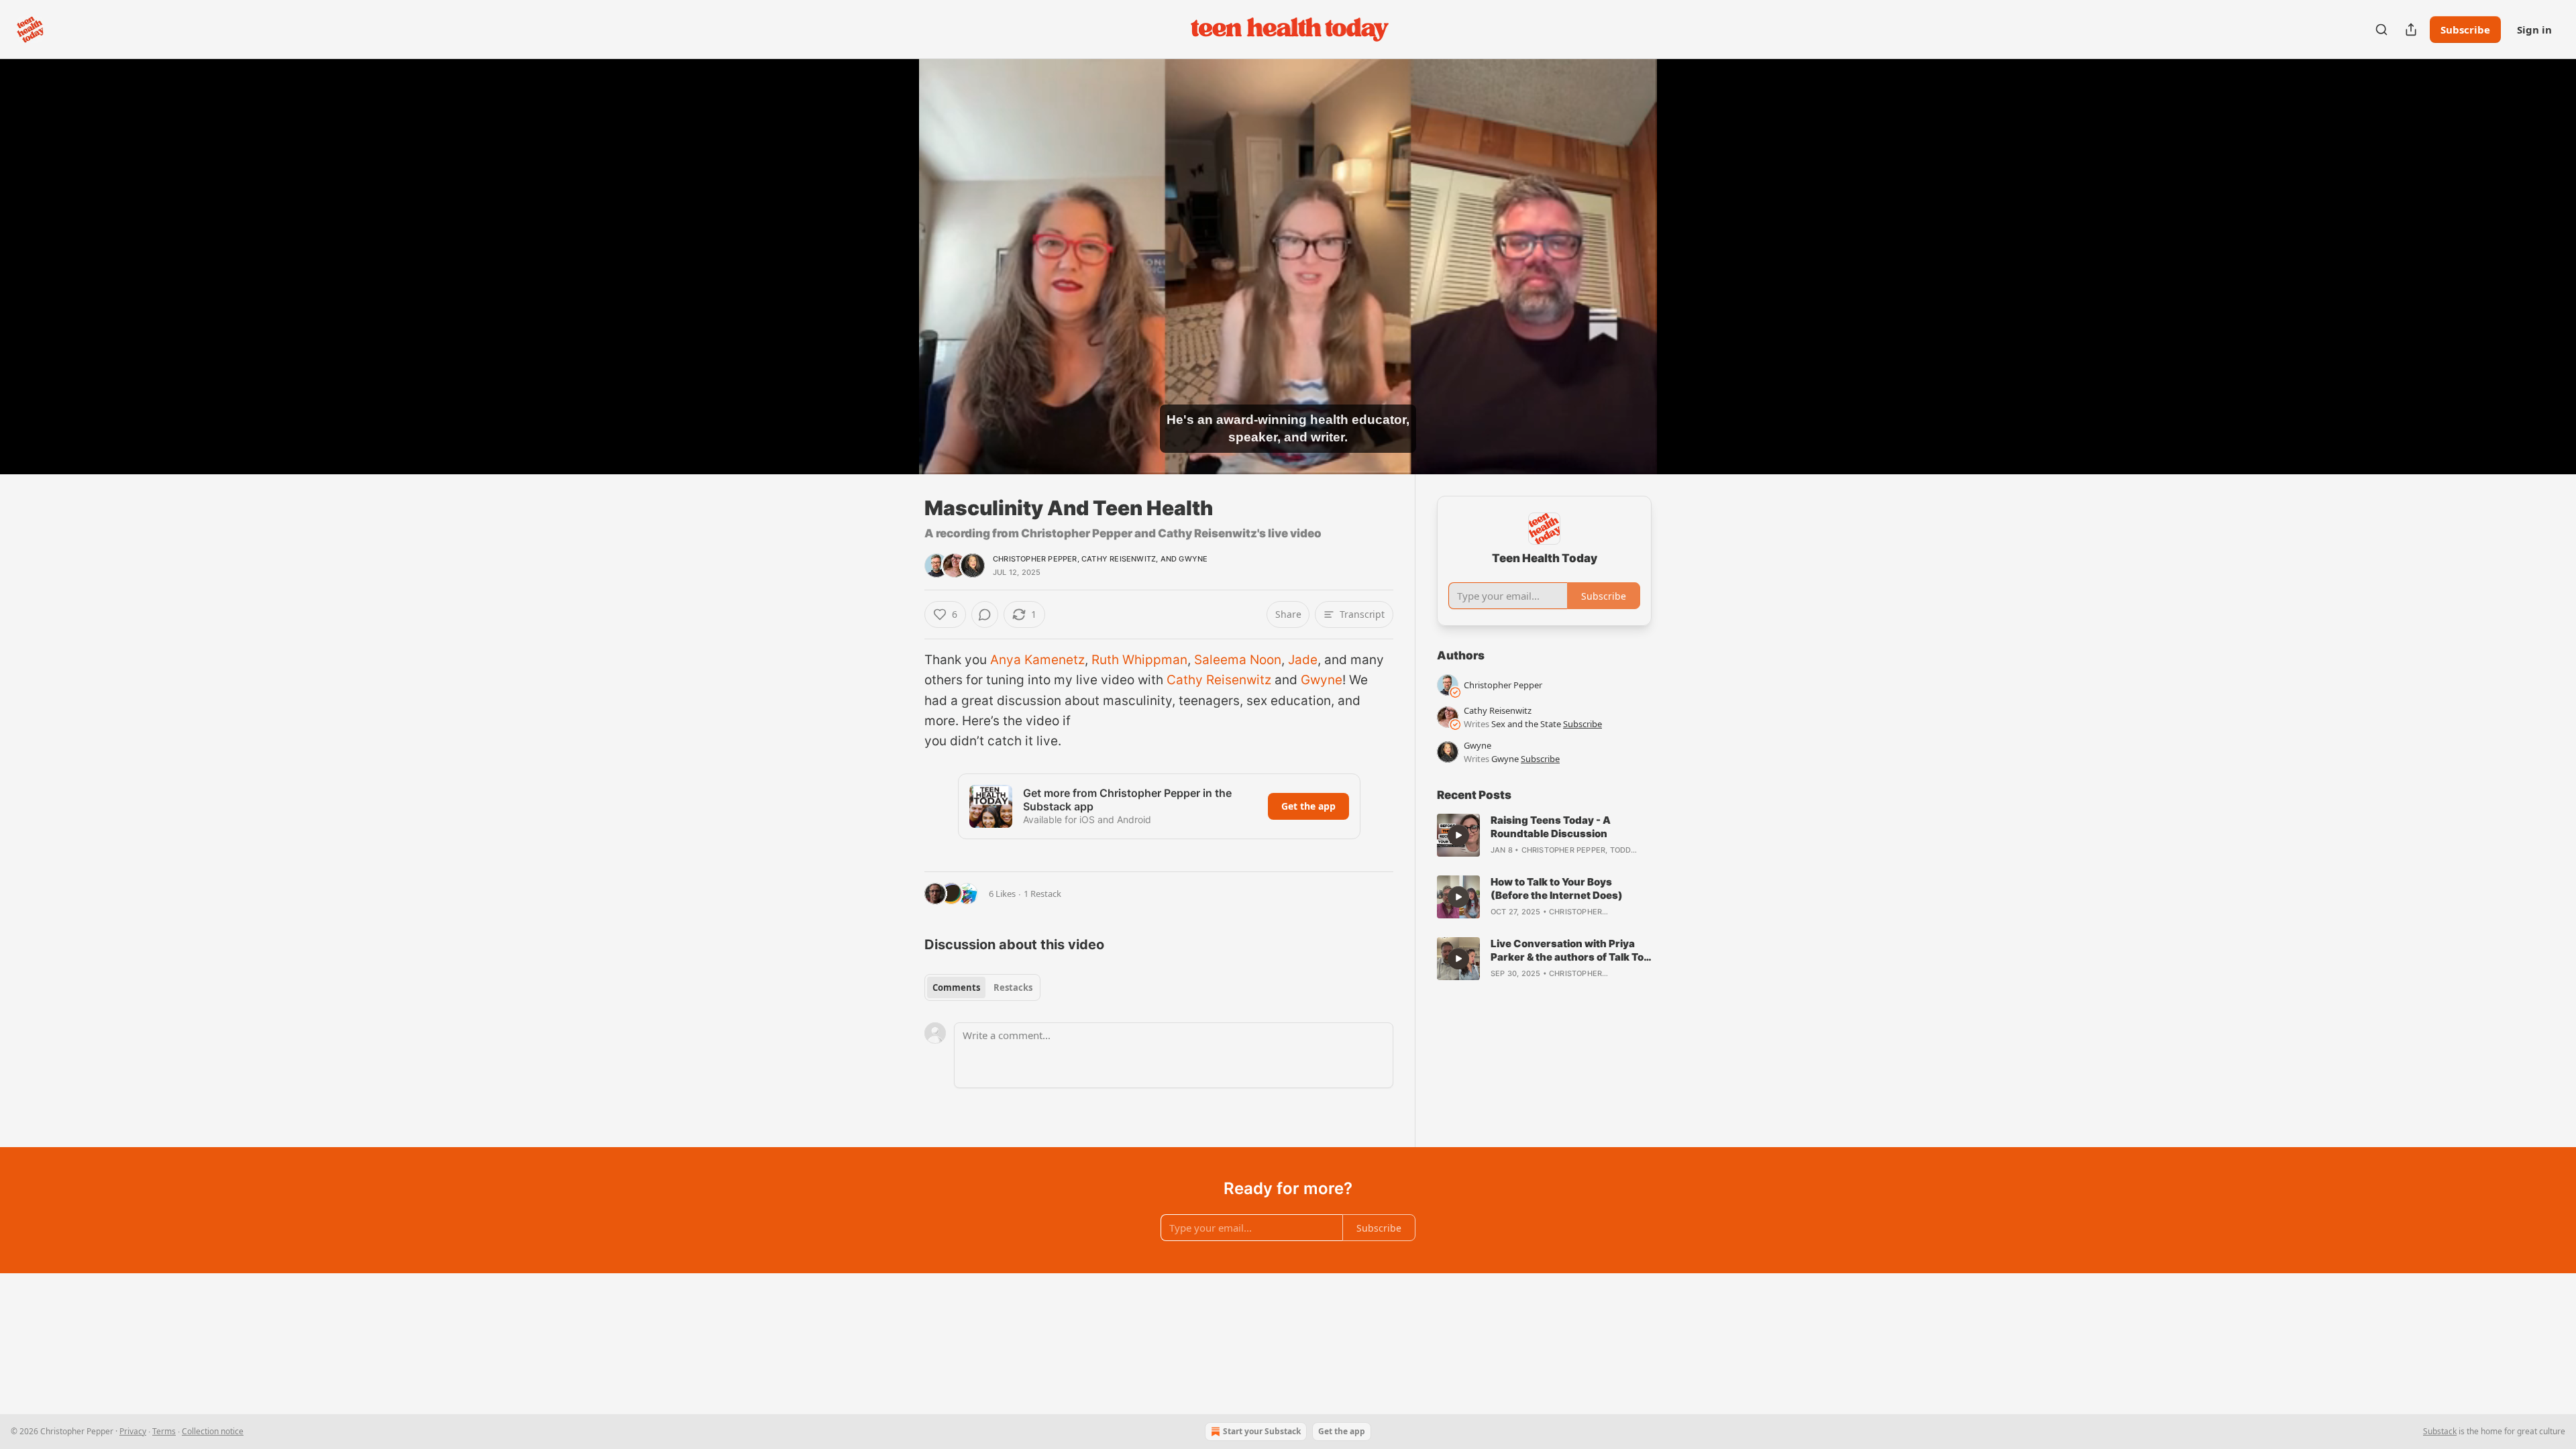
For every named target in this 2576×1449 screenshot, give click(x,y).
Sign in (2534, 30)
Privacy (133, 1431)
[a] (1458, 835)
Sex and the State (1526, 724)
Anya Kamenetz (1037, 660)
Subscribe (2465, 30)
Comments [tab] (956, 987)
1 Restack (1042, 894)
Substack (2440, 1431)
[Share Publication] (2411, 30)
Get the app (1308, 806)
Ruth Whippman (1139, 660)
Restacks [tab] (1013, 987)
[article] (1544, 835)
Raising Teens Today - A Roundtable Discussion (1551, 827)
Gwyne (1193, 559)
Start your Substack (1262, 1431)
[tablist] (982, 987)
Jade (1303, 660)
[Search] (2381, 30)
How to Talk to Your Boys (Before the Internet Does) (1557, 889)
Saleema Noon (1238, 660)
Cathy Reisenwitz (1119, 559)
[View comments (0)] (1685, 266)
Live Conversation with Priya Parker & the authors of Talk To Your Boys (1567, 951)
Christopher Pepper (1035, 559)
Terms (164, 1431)
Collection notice (213, 1431)
